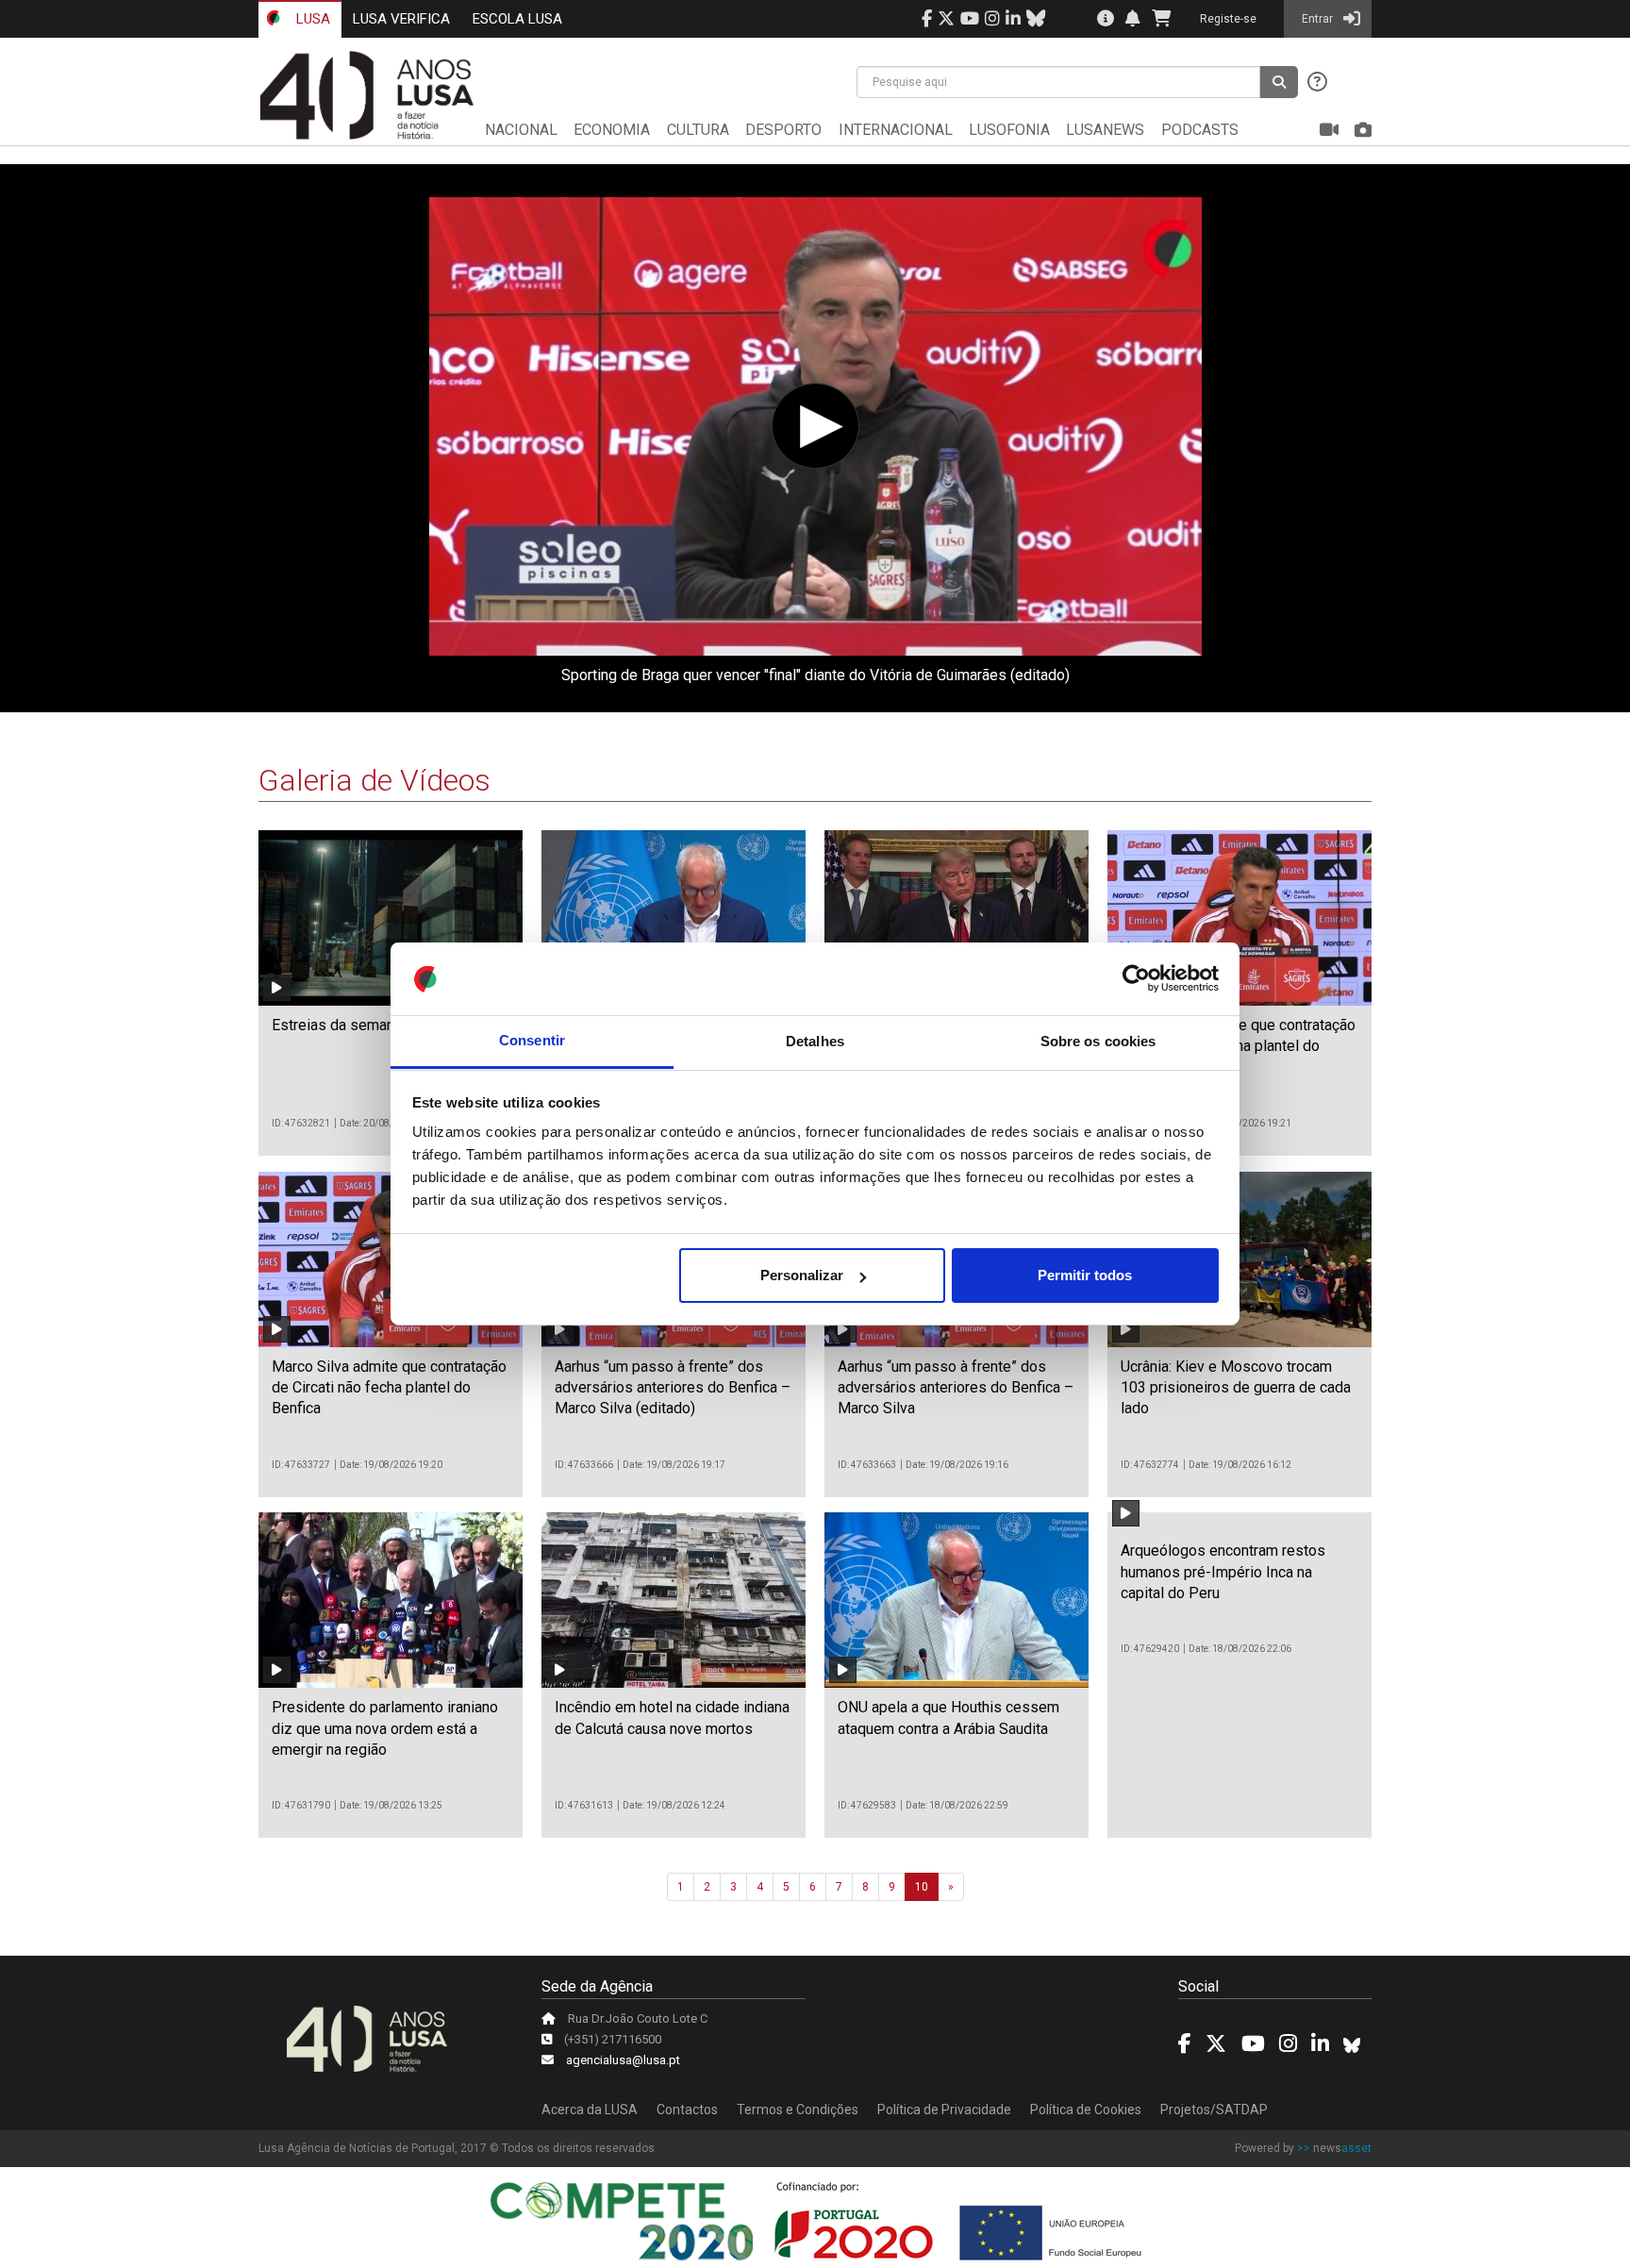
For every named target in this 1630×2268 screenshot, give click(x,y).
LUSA (311, 19)
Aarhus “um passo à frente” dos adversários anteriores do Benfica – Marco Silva (956, 1388)
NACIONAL (521, 130)
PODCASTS (1200, 130)
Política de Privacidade (944, 2110)
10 (922, 1887)
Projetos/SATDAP (1214, 2110)
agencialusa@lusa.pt (623, 2060)
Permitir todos (1085, 1275)
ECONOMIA (612, 130)
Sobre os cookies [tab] (1098, 1041)
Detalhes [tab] (815, 1041)
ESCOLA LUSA (517, 19)
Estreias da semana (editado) (368, 1025)
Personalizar (802, 1275)
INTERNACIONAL (896, 130)
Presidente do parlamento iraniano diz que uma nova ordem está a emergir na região (385, 1728)
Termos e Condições (798, 2110)
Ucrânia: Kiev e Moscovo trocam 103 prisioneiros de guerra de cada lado (1236, 1388)
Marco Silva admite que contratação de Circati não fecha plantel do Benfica (389, 1388)
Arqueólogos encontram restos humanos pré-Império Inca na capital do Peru (1223, 1572)
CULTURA (698, 130)
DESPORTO (783, 130)
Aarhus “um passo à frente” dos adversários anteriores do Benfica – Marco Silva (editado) (673, 1388)
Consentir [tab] (532, 1041)
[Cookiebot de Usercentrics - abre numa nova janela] (1136, 979)
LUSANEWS (1105, 130)
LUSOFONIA (1009, 130)
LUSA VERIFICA (401, 19)
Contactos (687, 2110)
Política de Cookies (1086, 2110)
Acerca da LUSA (590, 2110)
